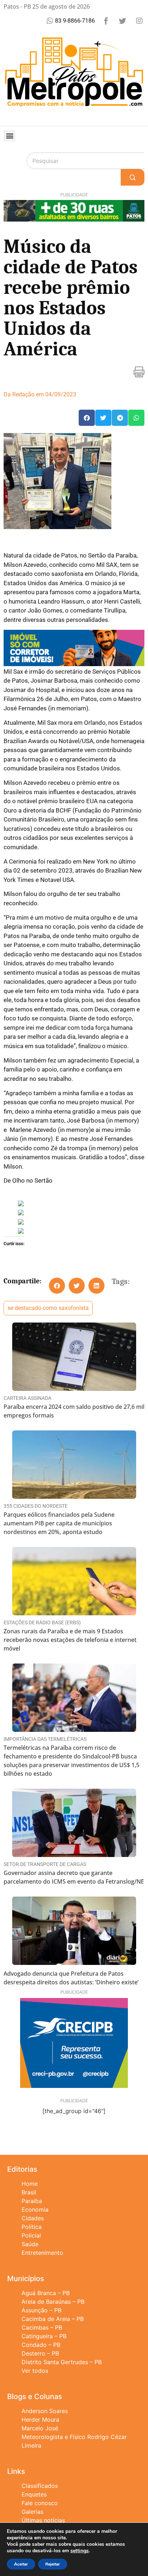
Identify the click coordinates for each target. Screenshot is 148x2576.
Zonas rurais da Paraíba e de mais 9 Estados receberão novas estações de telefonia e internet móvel (70, 1640)
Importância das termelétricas (45, 1739)
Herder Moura (40, 2420)
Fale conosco (40, 2503)
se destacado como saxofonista (48, 1308)
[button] (10, 136)
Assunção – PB (41, 2310)
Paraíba (32, 2201)
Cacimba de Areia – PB (53, 2319)
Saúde (30, 2244)
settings (80, 2551)
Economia (35, 2209)
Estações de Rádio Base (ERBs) (42, 1622)
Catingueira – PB (44, 2336)
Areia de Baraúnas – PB (53, 2302)
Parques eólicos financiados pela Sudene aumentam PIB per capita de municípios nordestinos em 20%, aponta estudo (59, 1523)
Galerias (33, 2512)
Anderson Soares (45, 2411)
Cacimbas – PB (42, 2327)
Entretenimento (42, 2253)
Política (32, 2227)
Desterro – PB (40, 2353)
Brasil (29, 2192)
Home (30, 2184)
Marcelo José (40, 2428)
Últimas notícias (43, 2520)
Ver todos (35, 2371)
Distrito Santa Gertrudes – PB (62, 2362)
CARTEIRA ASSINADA (27, 1398)
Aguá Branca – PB (46, 2293)
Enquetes (34, 2494)
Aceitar (21, 2564)
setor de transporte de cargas (45, 1864)
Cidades (33, 2218)
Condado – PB (41, 2345)
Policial (31, 2235)
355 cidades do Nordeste (36, 1506)
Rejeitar (53, 2564)
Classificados (40, 2486)
